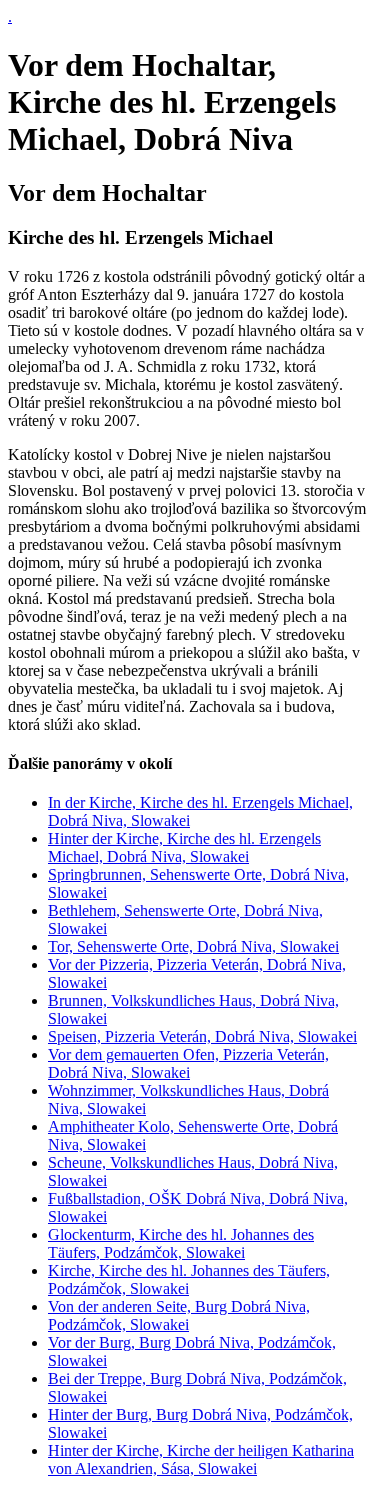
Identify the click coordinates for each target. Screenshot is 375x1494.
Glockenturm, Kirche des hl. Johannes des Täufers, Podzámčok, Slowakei (181, 1243)
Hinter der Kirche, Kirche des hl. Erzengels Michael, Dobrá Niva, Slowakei (184, 847)
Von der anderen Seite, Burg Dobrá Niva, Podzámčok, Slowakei (179, 1315)
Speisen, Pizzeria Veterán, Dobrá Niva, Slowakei (202, 1036)
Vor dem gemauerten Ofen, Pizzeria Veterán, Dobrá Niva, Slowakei (188, 1063)
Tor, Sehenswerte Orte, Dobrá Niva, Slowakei (193, 946)
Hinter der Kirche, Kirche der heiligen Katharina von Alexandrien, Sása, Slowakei (201, 1459)
